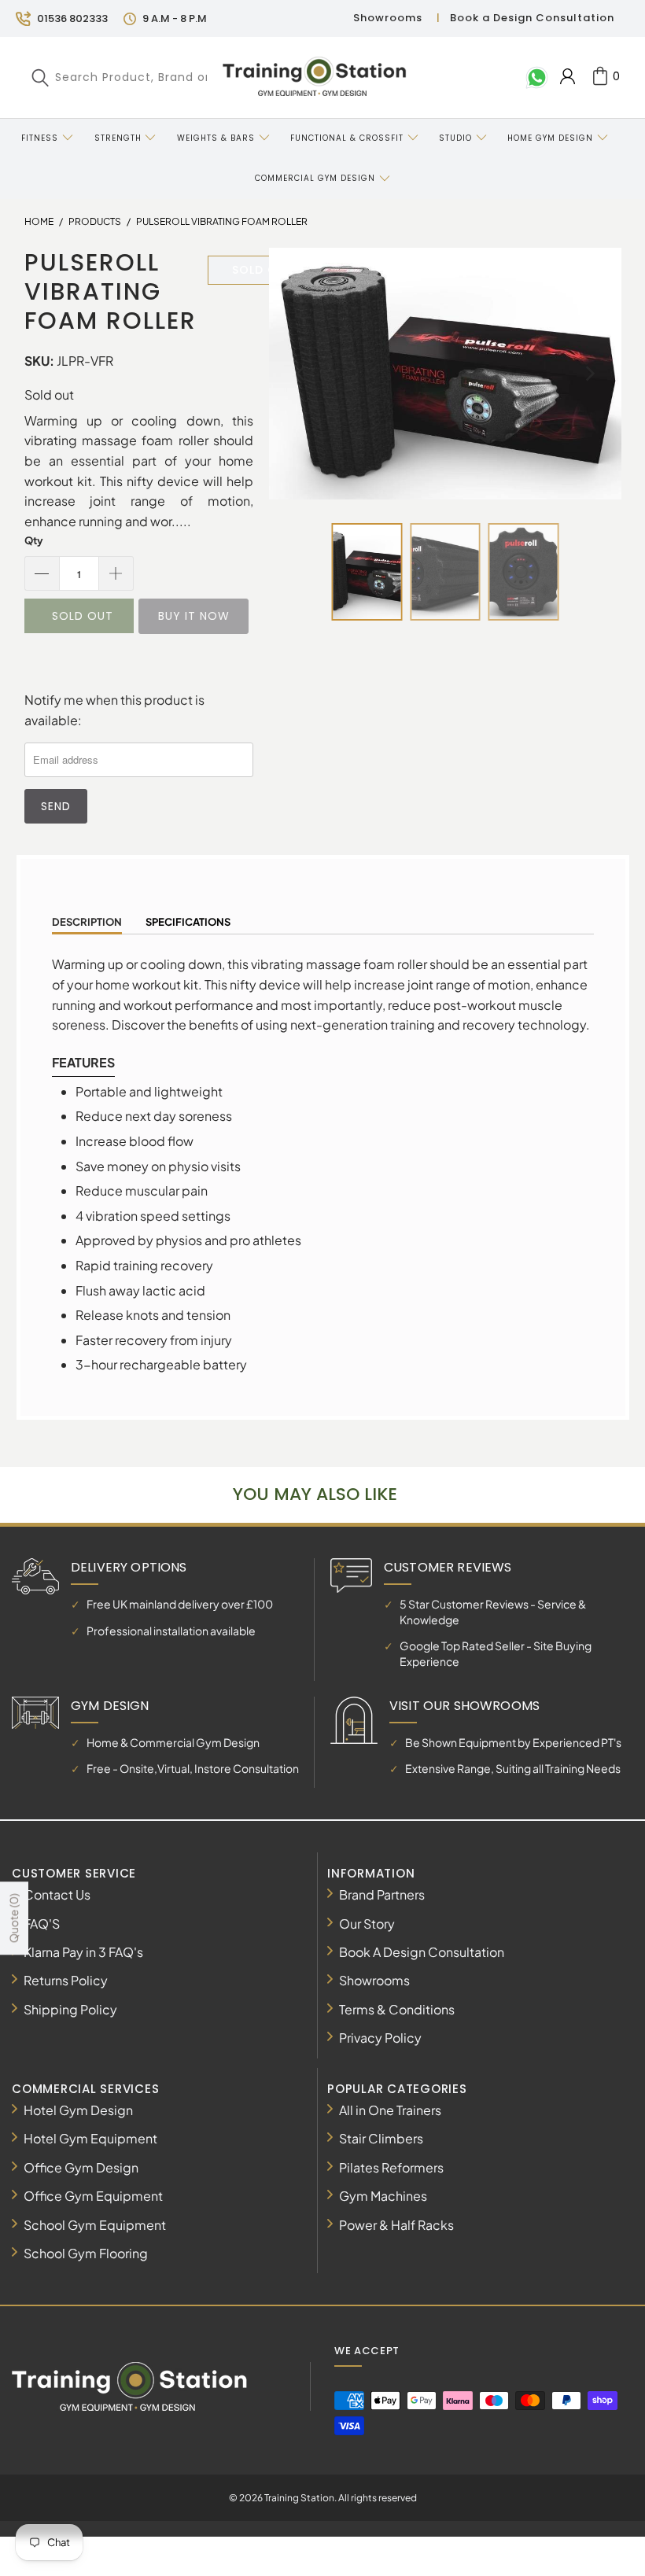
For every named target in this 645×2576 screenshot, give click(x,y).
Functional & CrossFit (347, 138)
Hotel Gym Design (78, 2110)
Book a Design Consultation (532, 18)
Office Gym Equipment (93, 2196)
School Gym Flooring (86, 2253)
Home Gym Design (550, 138)
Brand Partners (382, 1894)
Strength (118, 138)
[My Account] (568, 76)
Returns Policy (66, 1980)
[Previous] (301, 374)
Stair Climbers (381, 2138)
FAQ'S (42, 1924)
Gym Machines (383, 2196)
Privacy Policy (380, 2038)
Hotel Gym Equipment (90, 2138)
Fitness (40, 138)
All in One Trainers (390, 2110)
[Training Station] (314, 77)
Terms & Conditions (397, 2009)
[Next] (589, 374)
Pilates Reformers (391, 2167)
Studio (455, 138)
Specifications (188, 922)
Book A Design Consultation (422, 1952)
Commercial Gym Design (317, 178)
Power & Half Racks (396, 2225)
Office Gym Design (81, 2167)
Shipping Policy (70, 2009)
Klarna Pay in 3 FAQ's (83, 1952)
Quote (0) (13, 1918)
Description (87, 922)
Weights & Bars (216, 138)
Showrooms (388, 18)
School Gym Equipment (95, 2225)
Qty (34, 540)
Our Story (367, 1924)
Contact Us (57, 1894)
